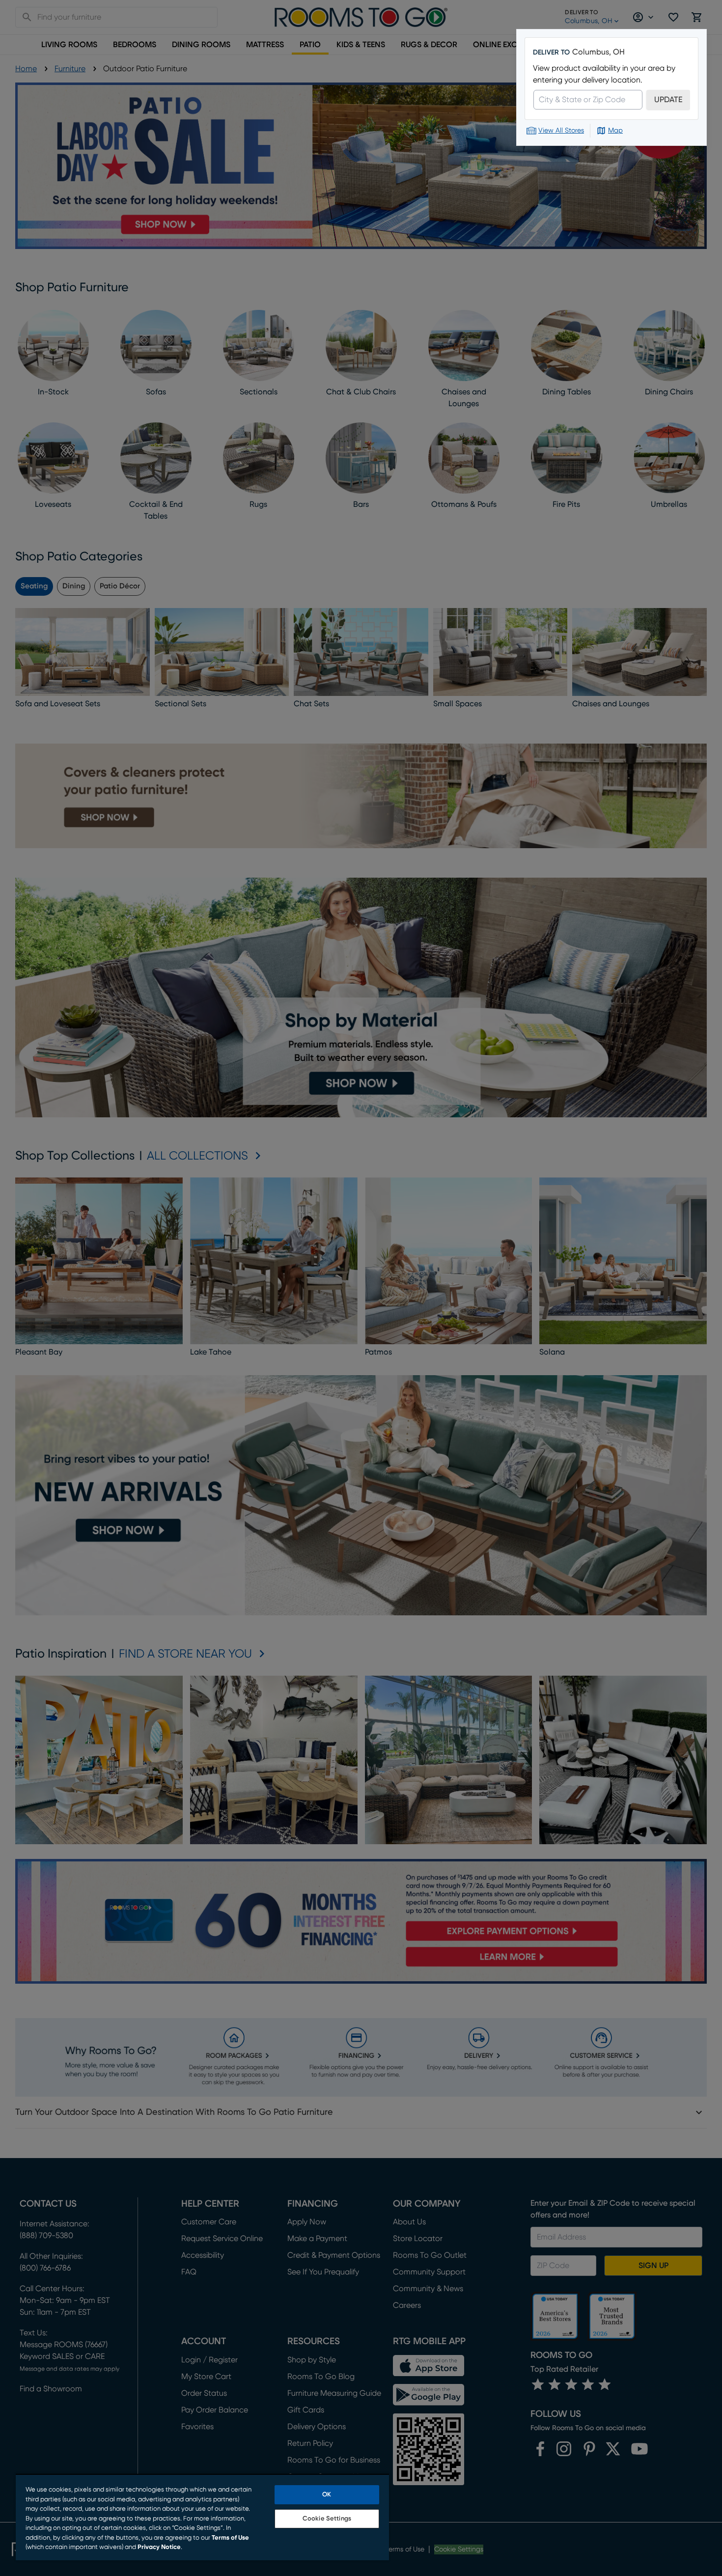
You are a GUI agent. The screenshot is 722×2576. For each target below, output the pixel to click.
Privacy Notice (159, 2547)
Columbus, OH (598, 52)
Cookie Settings (327, 2519)
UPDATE (668, 100)
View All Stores (561, 131)
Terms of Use (230, 2538)
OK (327, 2495)
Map (615, 131)
